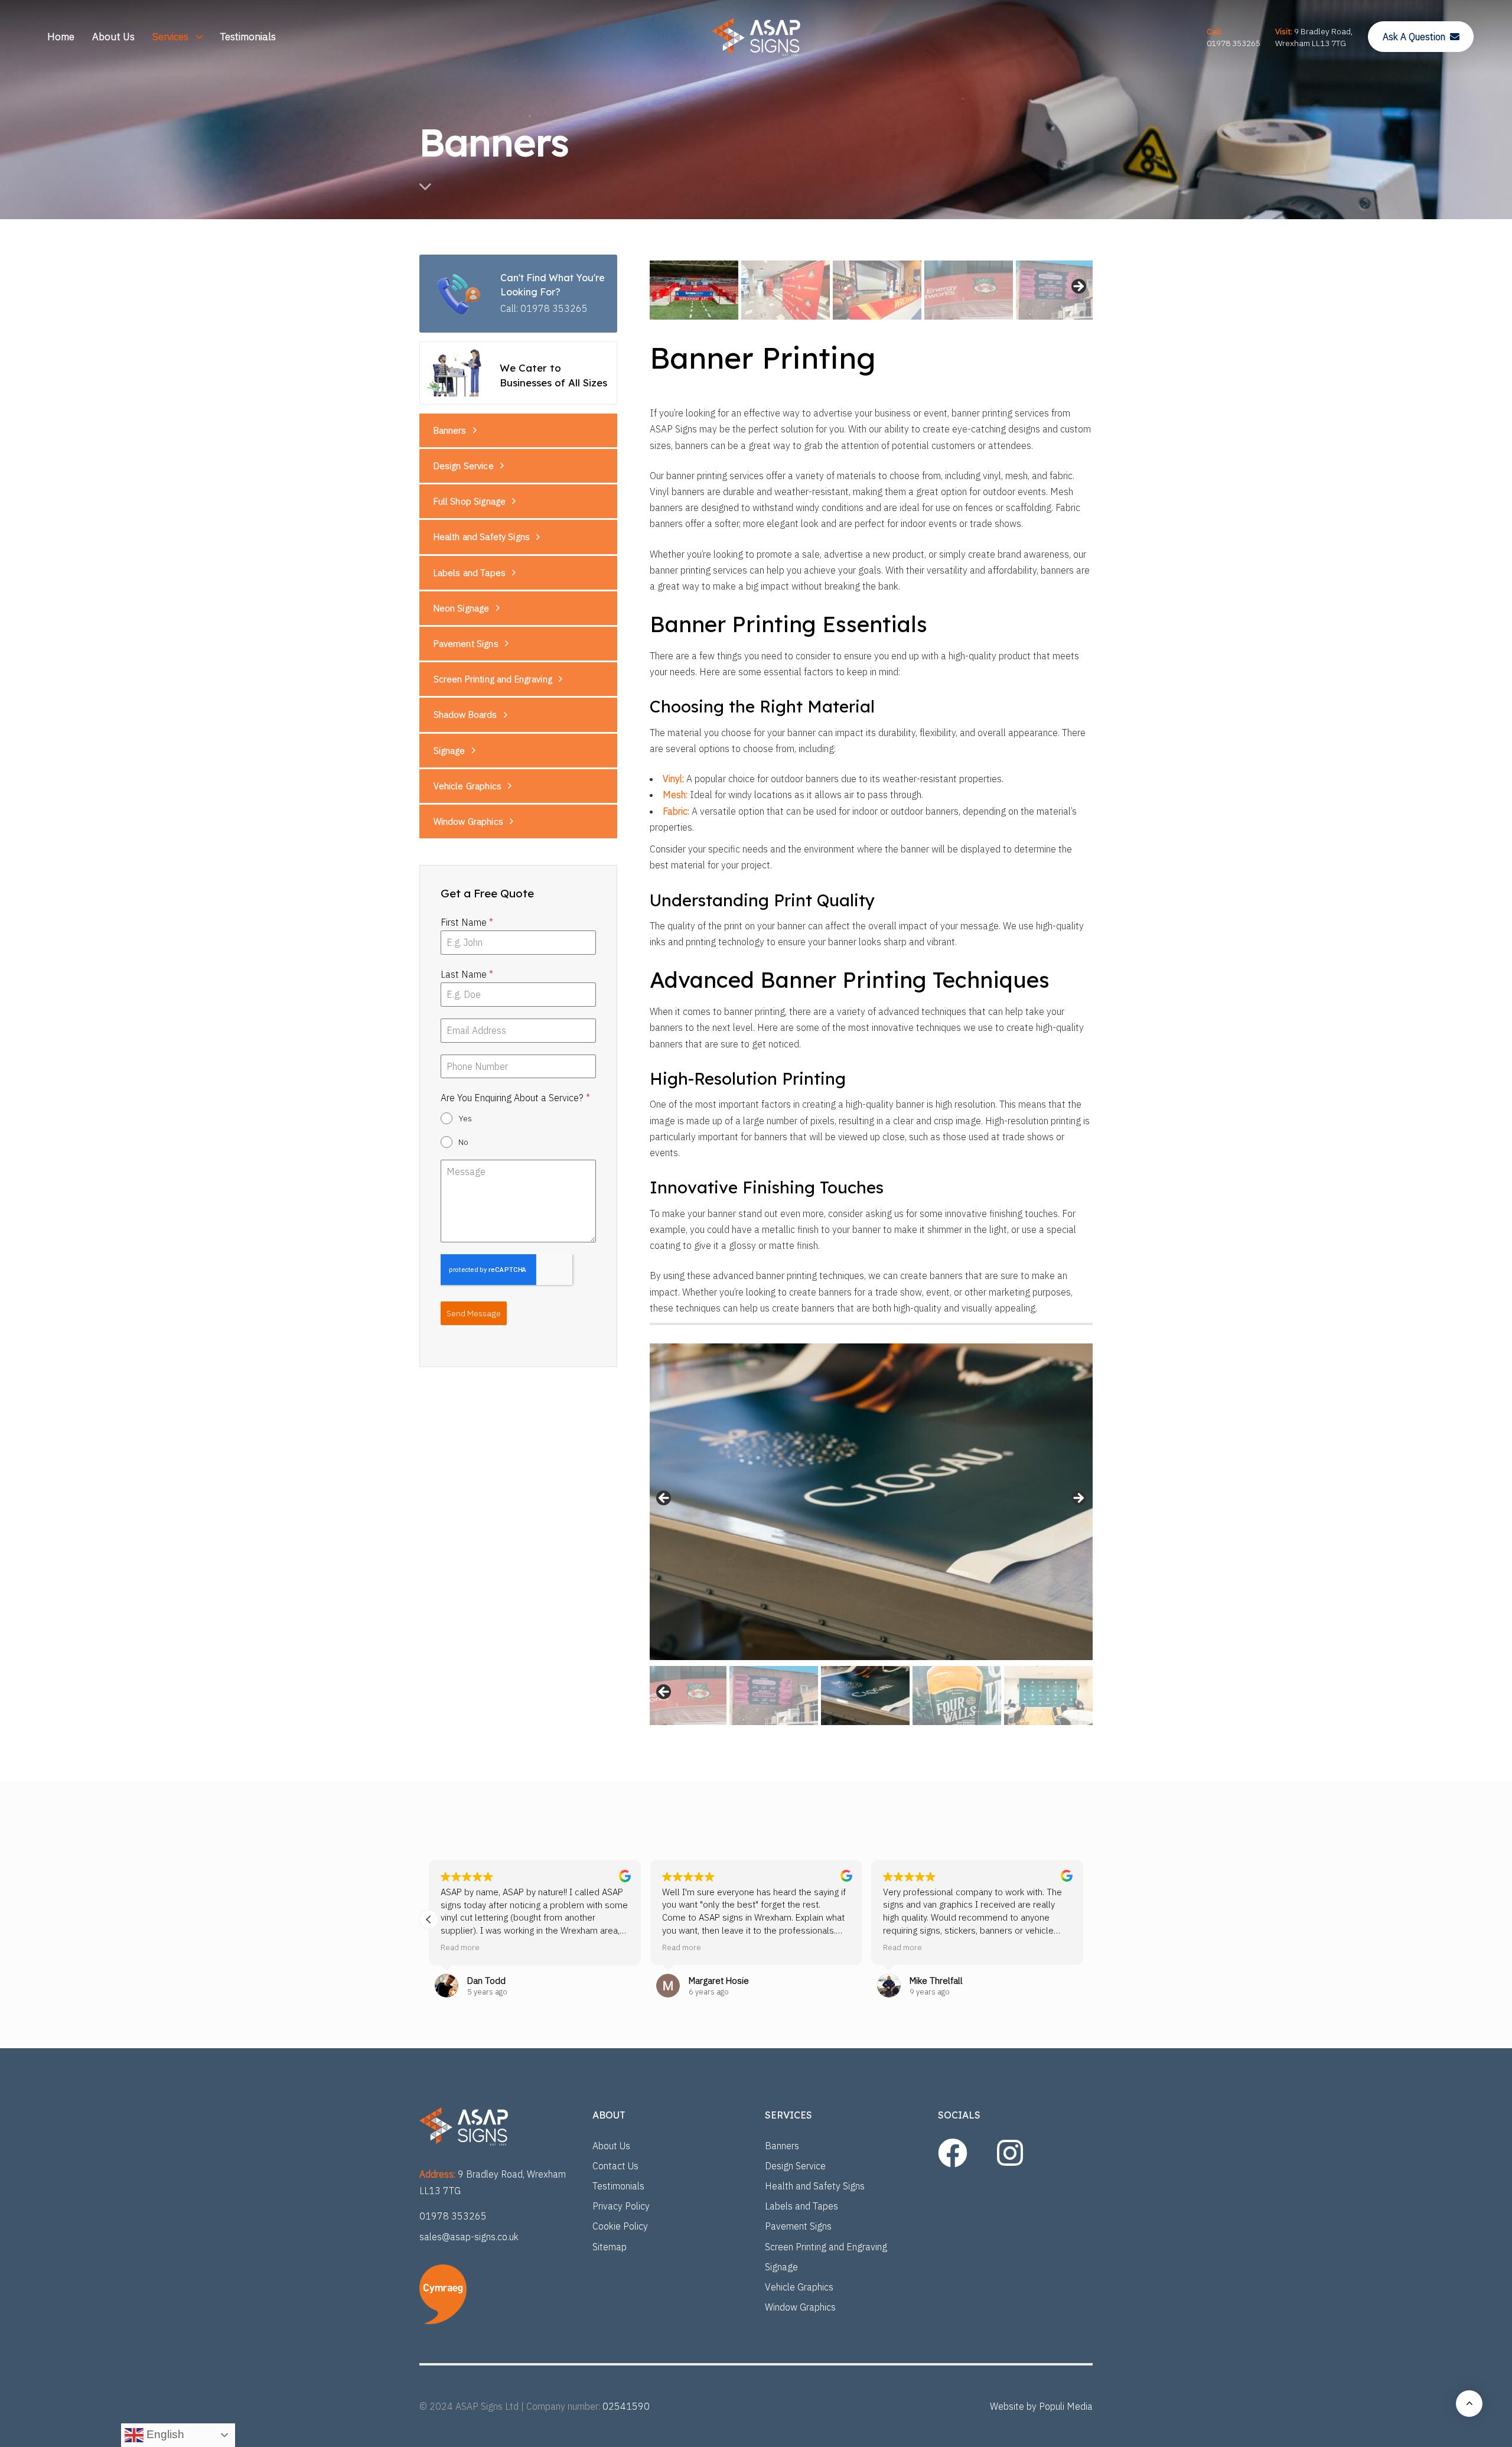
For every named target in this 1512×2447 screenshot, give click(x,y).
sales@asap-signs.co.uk (469, 2237)
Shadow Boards (465, 715)
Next (1078, 287)
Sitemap (610, 2247)
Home (61, 37)
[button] (1083, 1919)
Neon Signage (462, 608)
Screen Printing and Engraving (493, 680)
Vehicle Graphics (467, 786)
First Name (467, 922)
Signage (449, 751)
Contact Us (615, 2166)
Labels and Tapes (470, 573)
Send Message (474, 1313)
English (164, 2434)
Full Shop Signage (470, 502)
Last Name (467, 974)
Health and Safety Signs (482, 537)
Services (170, 37)
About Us (113, 37)
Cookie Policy (620, 2226)
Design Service (464, 466)
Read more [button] (460, 1947)
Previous (664, 1499)
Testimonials (248, 37)
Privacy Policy (621, 2206)
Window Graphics (468, 821)
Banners (450, 430)
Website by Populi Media (1041, 2406)
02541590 (626, 2406)
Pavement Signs (466, 644)
